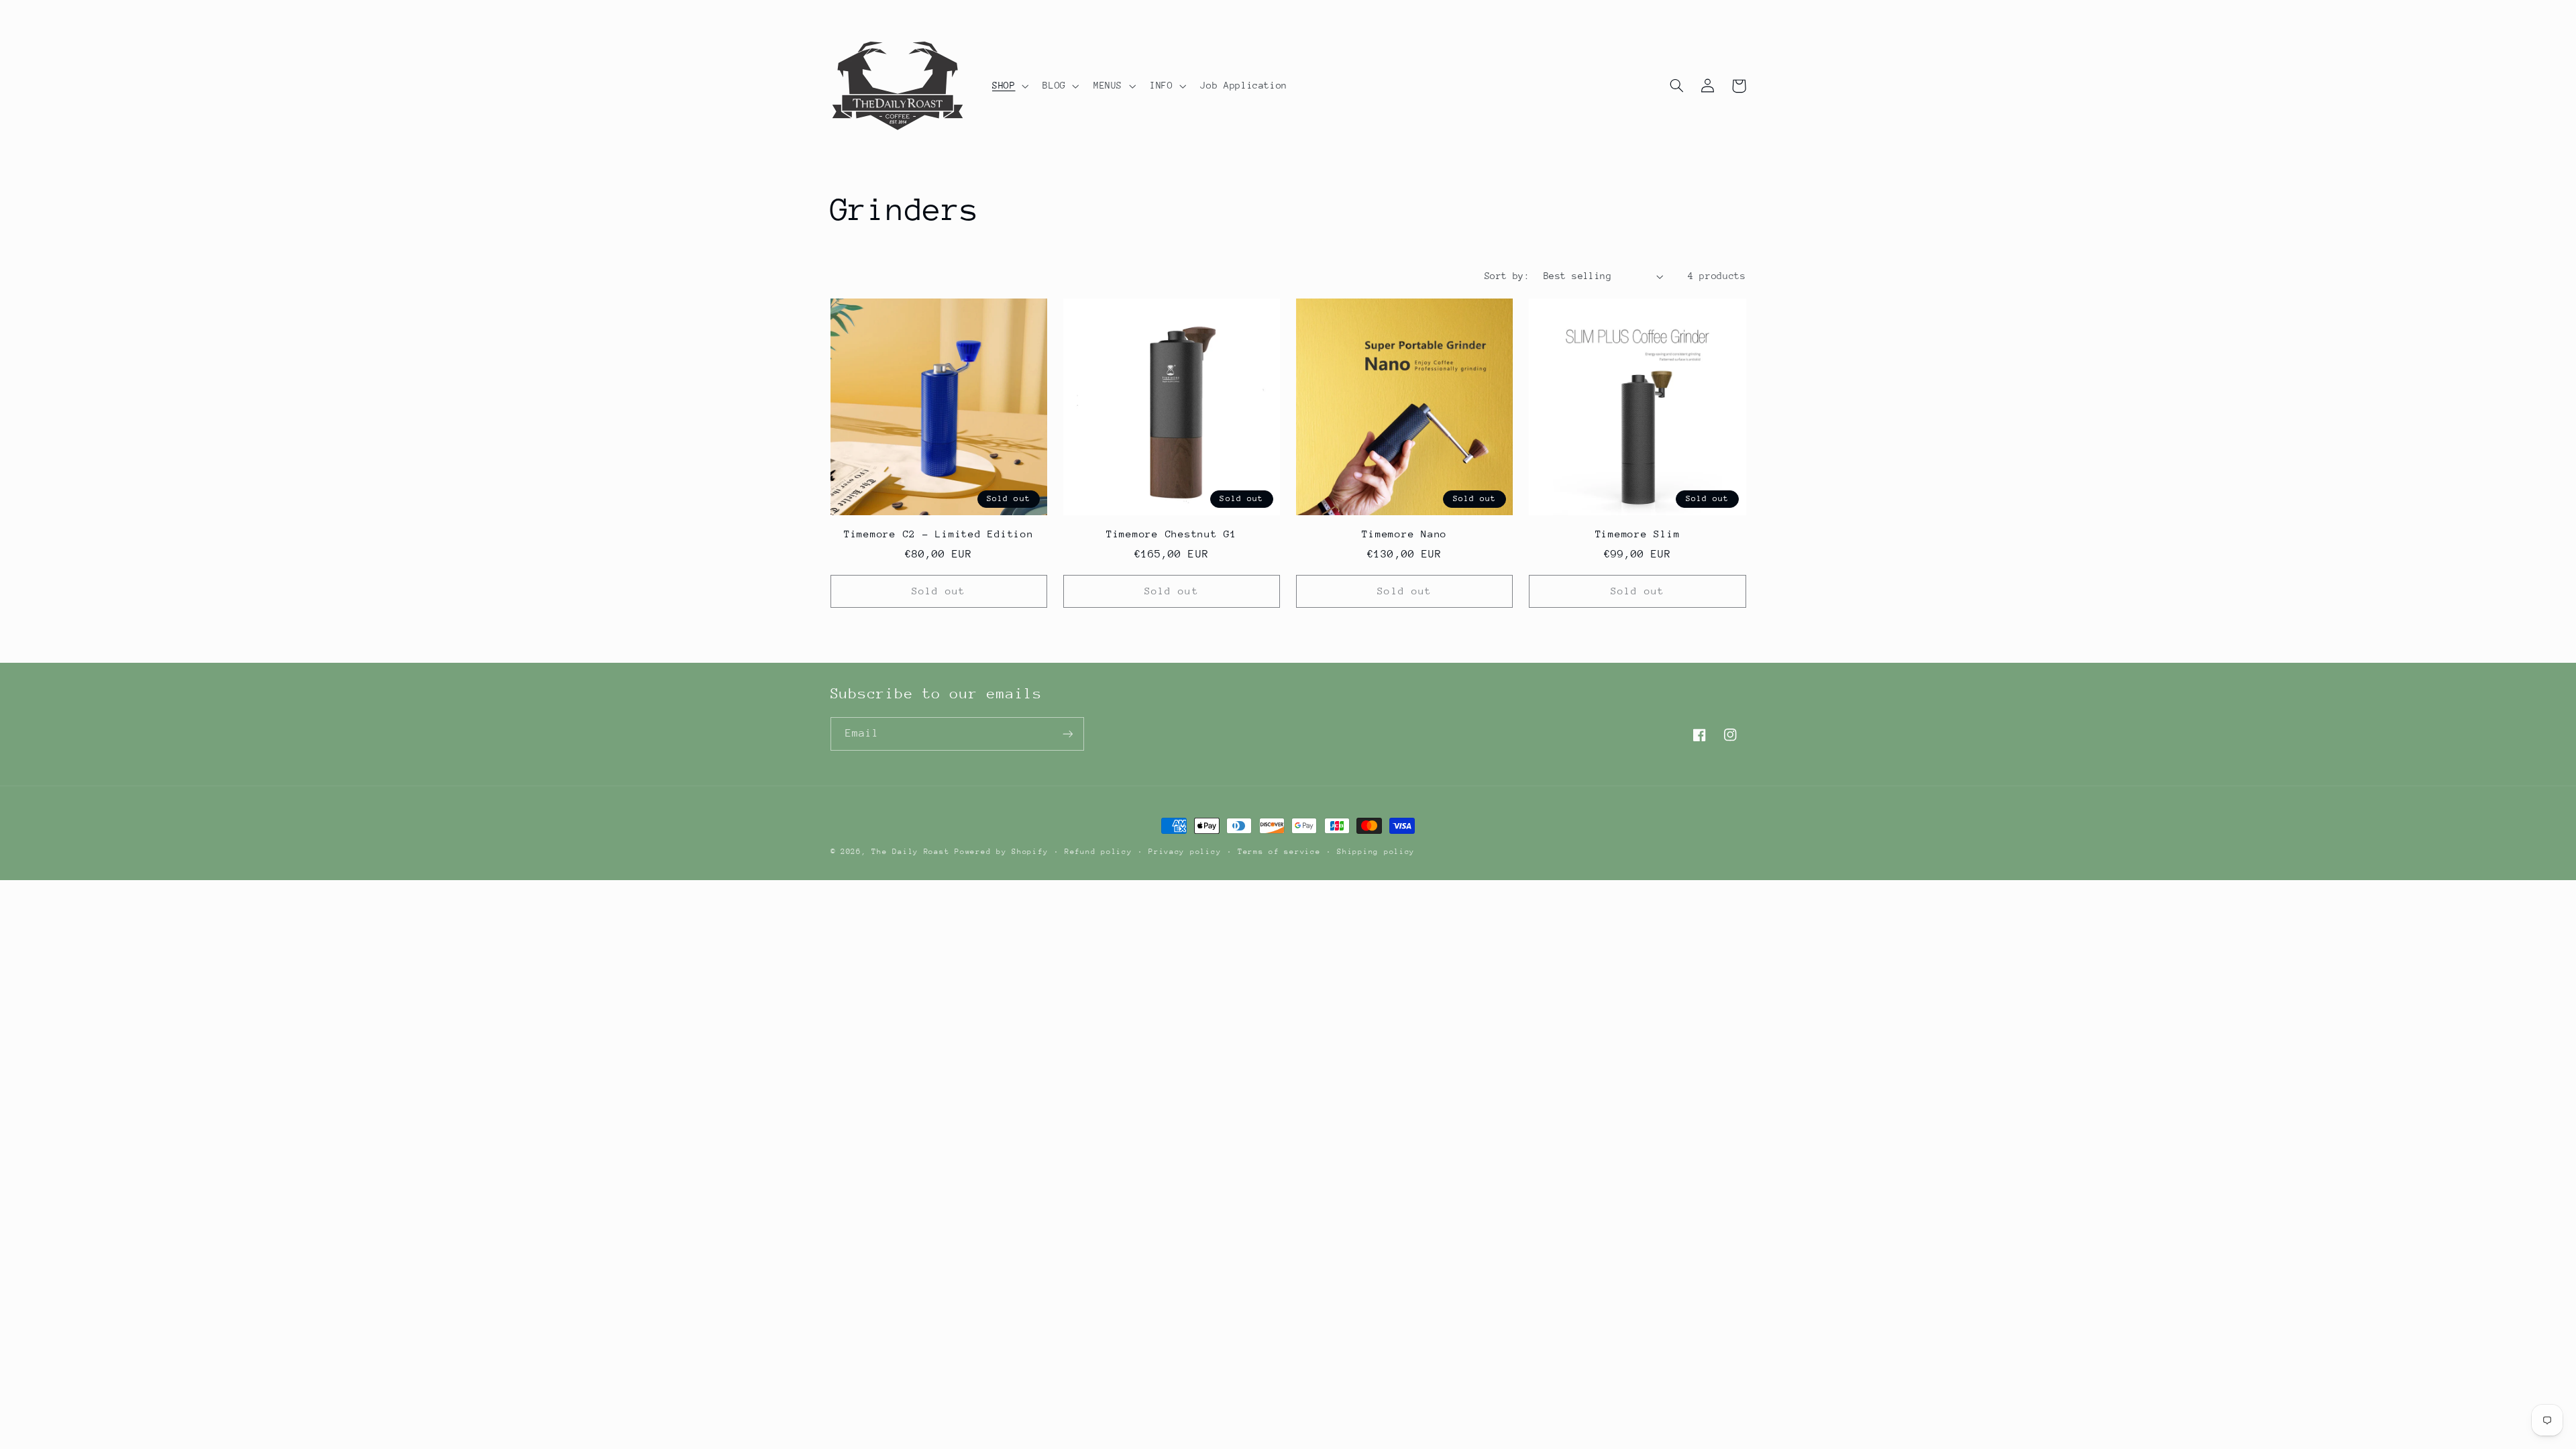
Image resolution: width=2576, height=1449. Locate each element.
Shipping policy (1376, 852)
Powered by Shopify (1001, 852)
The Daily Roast (910, 852)
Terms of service (1279, 852)
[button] (1009, 86)
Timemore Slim (1638, 534)
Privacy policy (1185, 852)
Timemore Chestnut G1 (1172, 534)
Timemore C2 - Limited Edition (939, 534)
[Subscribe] (1067, 734)
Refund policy (1098, 852)
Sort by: (1507, 276)
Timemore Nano (1404, 534)
